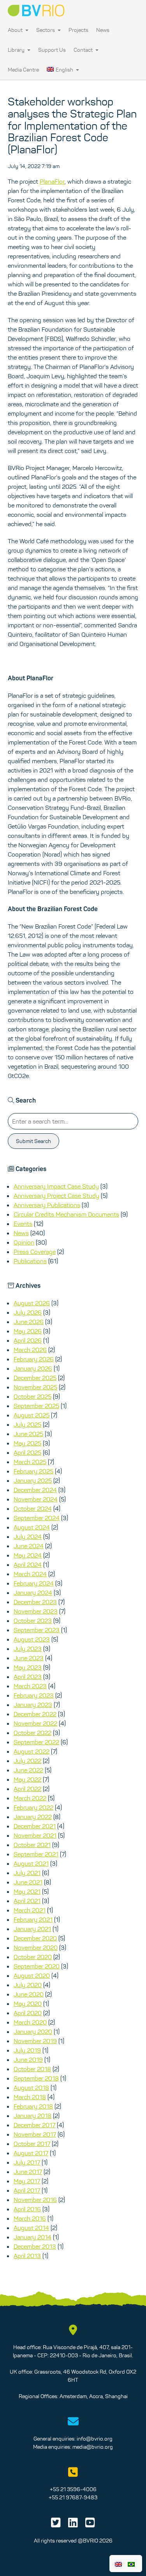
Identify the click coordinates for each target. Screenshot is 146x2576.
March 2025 (30, 1462)
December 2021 (35, 1826)
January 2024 (33, 1593)
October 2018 (32, 2069)
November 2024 (36, 1499)
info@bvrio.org (95, 2439)
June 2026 (29, 1322)
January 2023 (33, 1705)
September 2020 (37, 1966)
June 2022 (28, 1770)
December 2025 (35, 1378)
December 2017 (34, 2125)
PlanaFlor (52, 181)
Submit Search (33, 1141)
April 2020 (28, 2013)
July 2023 (28, 1649)
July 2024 (28, 1536)
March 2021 (30, 1910)
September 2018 (36, 2078)
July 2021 (27, 1873)
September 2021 (36, 1854)
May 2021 (27, 1891)
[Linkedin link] (73, 2525)
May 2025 (27, 1443)
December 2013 (35, 2246)
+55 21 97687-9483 (73, 2497)
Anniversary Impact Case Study (56, 1186)
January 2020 (33, 2032)
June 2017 (28, 2172)
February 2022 (33, 1807)
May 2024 (28, 1555)
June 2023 (29, 1658)
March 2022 (30, 1798)
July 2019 (27, 2050)
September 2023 (37, 1630)
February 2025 (33, 1471)
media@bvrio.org (93, 2447)
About (16, 30)
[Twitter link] (56, 2525)
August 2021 (31, 1863)
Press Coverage (35, 1252)
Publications (30, 1261)
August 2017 (31, 2153)
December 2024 (35, 1490)
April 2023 (28, 1677)
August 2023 (32, 1639)
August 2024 (32, 1527)
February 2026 (34, 1359)
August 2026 (32, 1303)
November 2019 (35, 2041)
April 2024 (28, 1565)
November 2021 (35, 1835)
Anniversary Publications (47, 1205)
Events (23, 1224)
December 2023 (35, 1602)
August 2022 (32, 1751)
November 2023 (36, 1611)
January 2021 (32, 1929)
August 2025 (32, 1415)
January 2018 (33, 2116)
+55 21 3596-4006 (73, 2489)
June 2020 (29, 1994)
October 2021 (32, 1845)
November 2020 (36, 1947)
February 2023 (34, 1695)
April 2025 (27, 1452)
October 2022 (33, 1733)
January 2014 (33, 2237)
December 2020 (35, 1938)
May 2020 (28, 2004)
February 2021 (33, 1919)
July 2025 (27, 1424)
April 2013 (27, 2256)
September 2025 (36, 1406)
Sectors (46, 30)
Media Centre (23, 70)
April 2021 (27, 1901)
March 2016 (30, 2218)
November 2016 (35, 2200)
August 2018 (31, 2088)
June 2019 (28, 2060)
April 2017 (27, 2190)
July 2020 (28, 1985)
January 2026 (33, 1368)
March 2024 (30, 1574)
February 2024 (34, 1583)
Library (17, 50)
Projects (78, 30)
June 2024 (29, 1546)
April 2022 (27, 1789)
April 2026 (28, 1340)
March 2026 (30, 1350)
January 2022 (33, 1817)
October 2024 (33, 1508)
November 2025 (35, 1387)
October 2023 (33, 1621)
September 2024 (37, 1518)
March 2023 (30, 1686)
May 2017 (27, 2181)
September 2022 (36, 1742)
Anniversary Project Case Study (56, 1196)
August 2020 (32, 1975)
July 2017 (27, 2162)
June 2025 (28, 1434)
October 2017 (32, 2144)
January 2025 (33, 1480)
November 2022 (35, 1723)
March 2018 (30, 2097)
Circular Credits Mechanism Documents (66, 1214)
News (103, 30)
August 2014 (31, 2228)
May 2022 (27, 1779)
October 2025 (33, 1396)
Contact (84, 50)
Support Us (52, 50)
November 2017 (35, 2134)
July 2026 (28, 1312)
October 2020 (33, 1957)
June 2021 (28, 1882)
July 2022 (27, 1761)
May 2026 (28, 1331)
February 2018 (33, 2106)
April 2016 (27, 2209)
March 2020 (30, 2022)
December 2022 (35, 1714)
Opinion (24, 1242)
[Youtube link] (90, 2525)
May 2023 (28, 1667)
